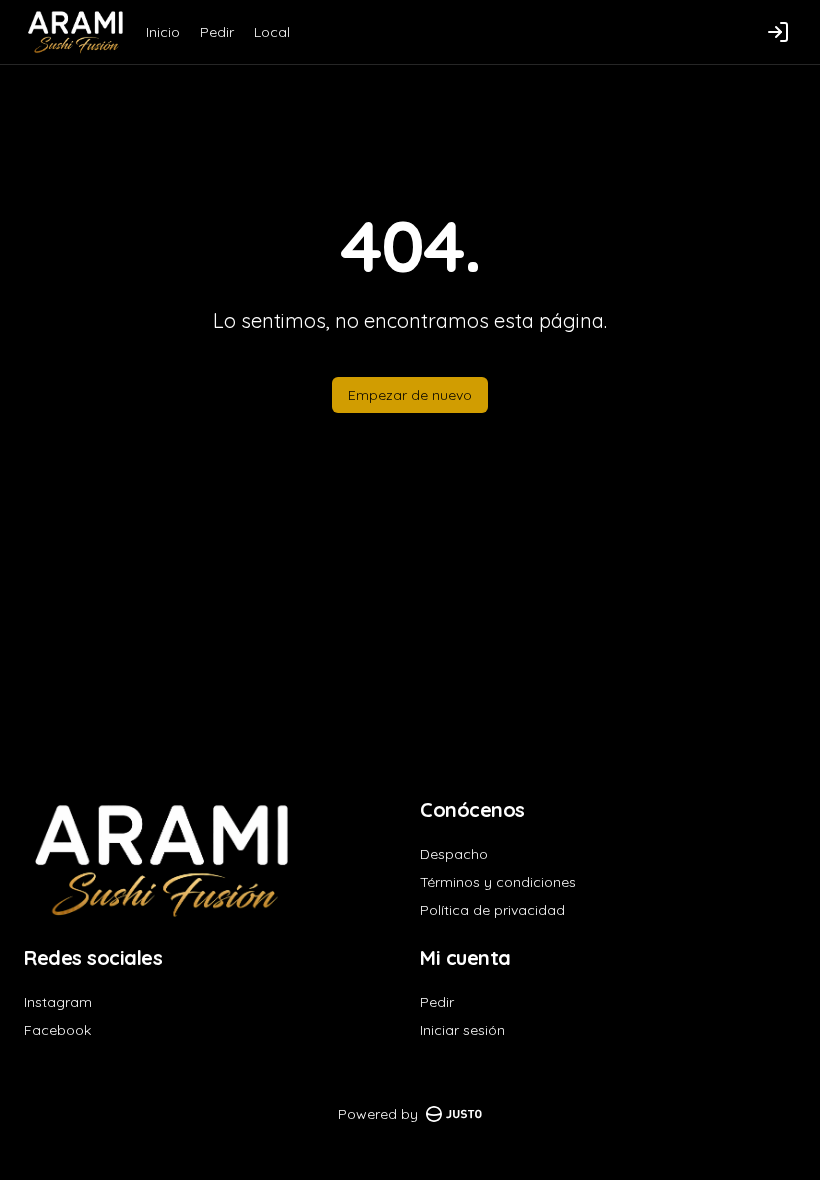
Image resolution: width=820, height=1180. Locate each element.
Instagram (58, 1002)
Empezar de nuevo (410, 395)
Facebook (57, 1030)
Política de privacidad (492, 910)
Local (272, 32)
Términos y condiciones (498, 882)
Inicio (163, 32)
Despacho (454, 854)
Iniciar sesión (462, 1030)
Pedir (217, 32)
